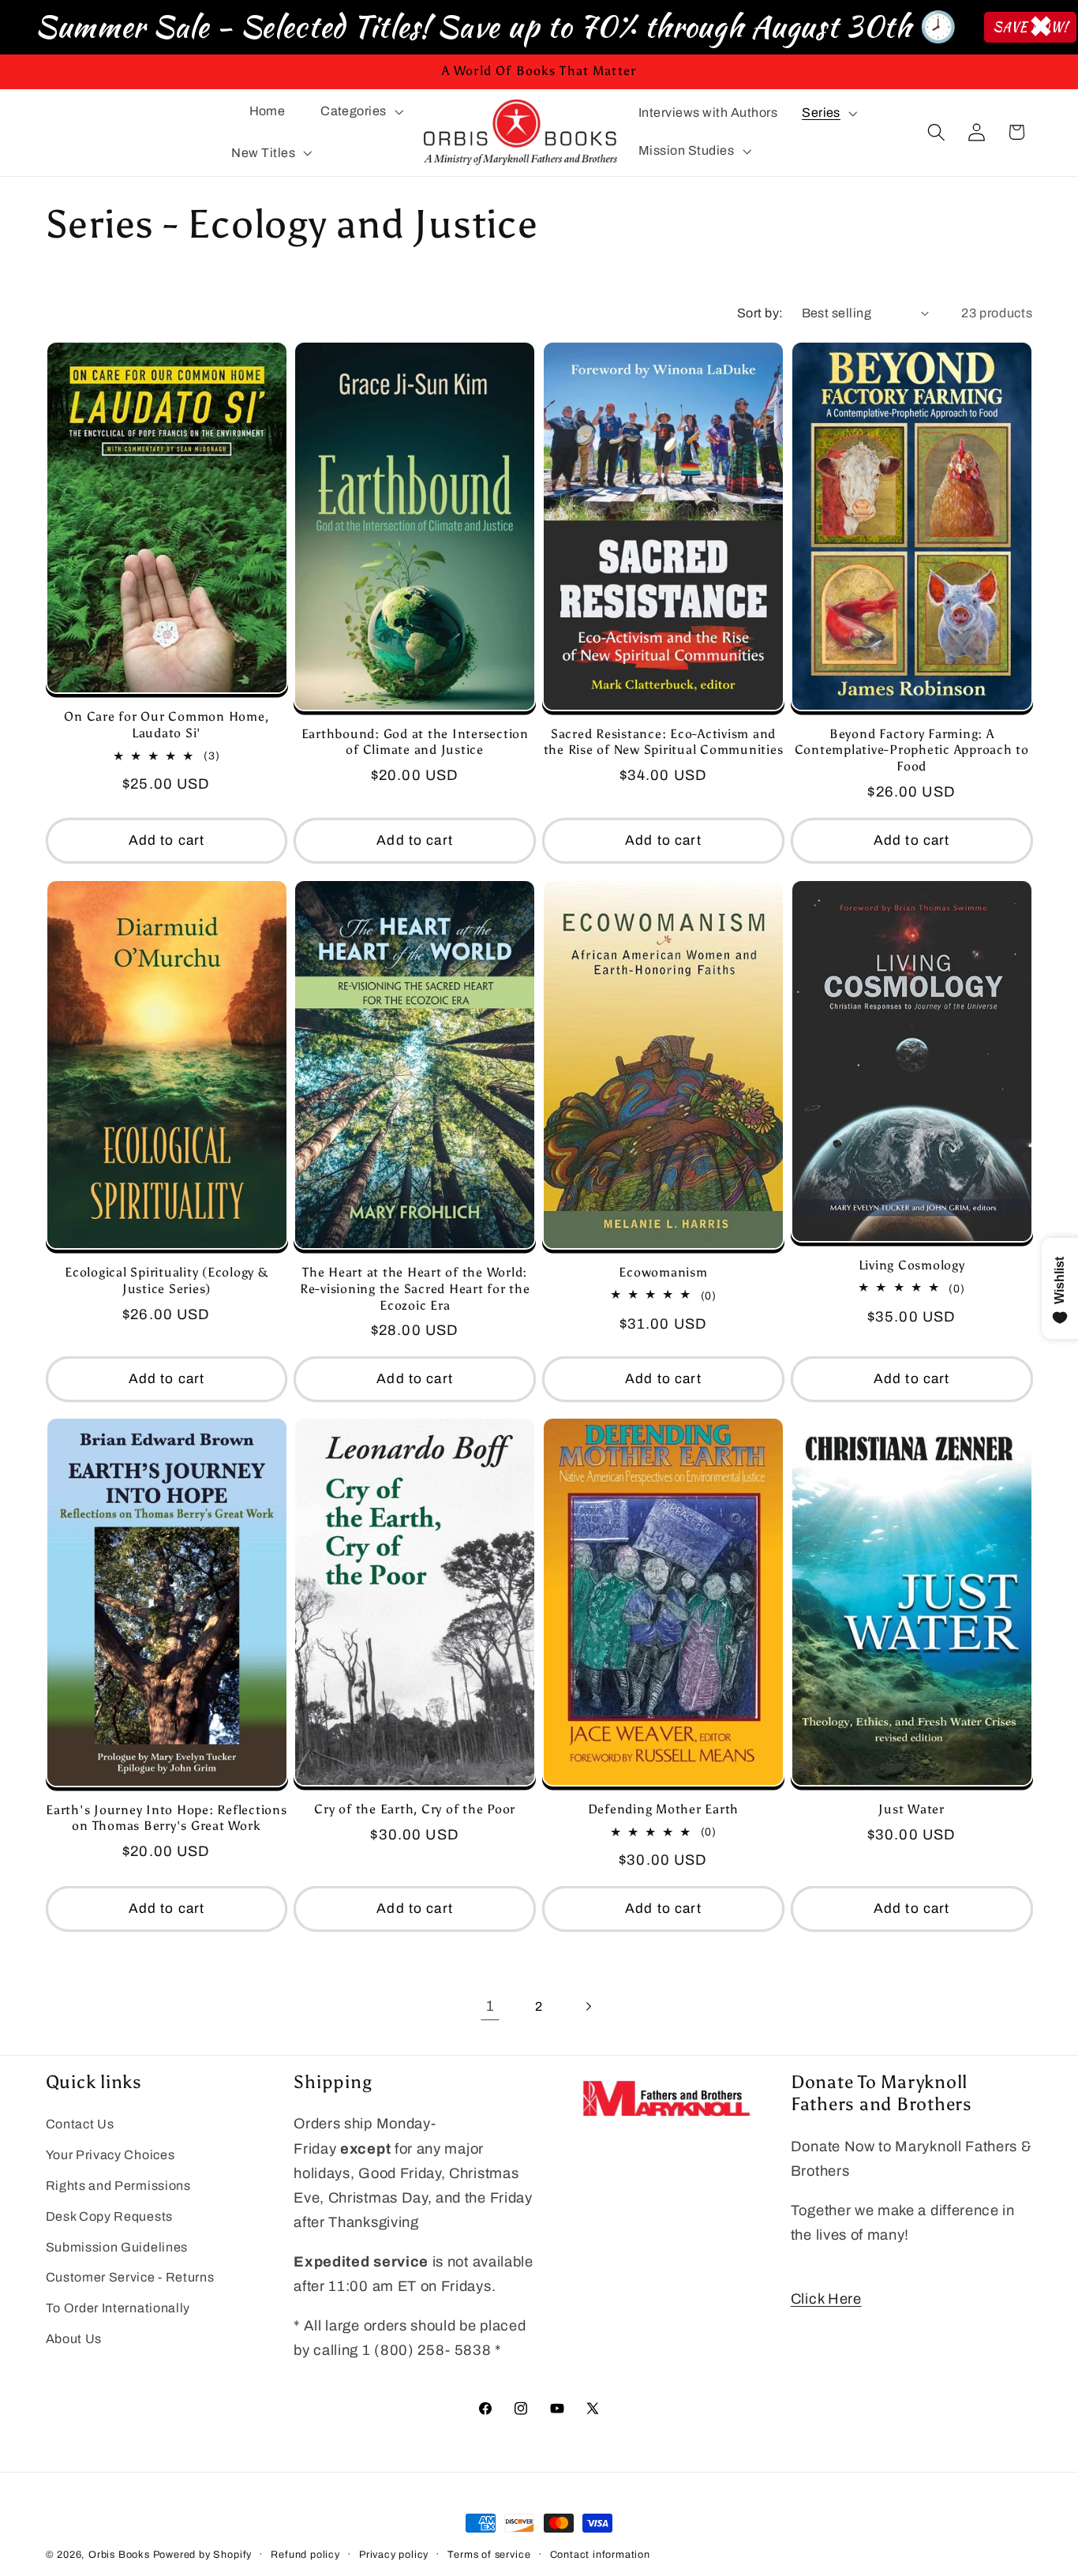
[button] (360, 111)
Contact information (600, 2555)
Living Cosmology (912, 1265)
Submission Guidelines (117, 2247)
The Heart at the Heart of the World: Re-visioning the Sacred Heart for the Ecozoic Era (415, 1288)
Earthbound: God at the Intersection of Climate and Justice (415, 742)
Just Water (911, 1809)
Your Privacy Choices (110, 2156)
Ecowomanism (663, 1272)
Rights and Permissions (118, 2186)
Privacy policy (394, 2555)
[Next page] (588, 2007)
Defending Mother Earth (664, 1809)
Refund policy (305, 2555)
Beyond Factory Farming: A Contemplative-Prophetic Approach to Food (912, 750)
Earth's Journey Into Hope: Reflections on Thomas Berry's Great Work (167, 1818)
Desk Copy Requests (109, 2216)
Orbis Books (119, 2555)
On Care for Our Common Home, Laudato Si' (166, 726)
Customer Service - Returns (130, 2278)
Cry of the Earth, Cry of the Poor (415, 1809)
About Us (74, 2339)
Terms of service (489, 2555)
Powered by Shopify (203, 2555)
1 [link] (490, 2006)
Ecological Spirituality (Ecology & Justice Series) (167, 1281)
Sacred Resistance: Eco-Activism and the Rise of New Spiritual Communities (664, 742)
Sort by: (760, 313)
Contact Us (80, 2125)
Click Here (826, 2299)
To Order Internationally (118, 2309)
